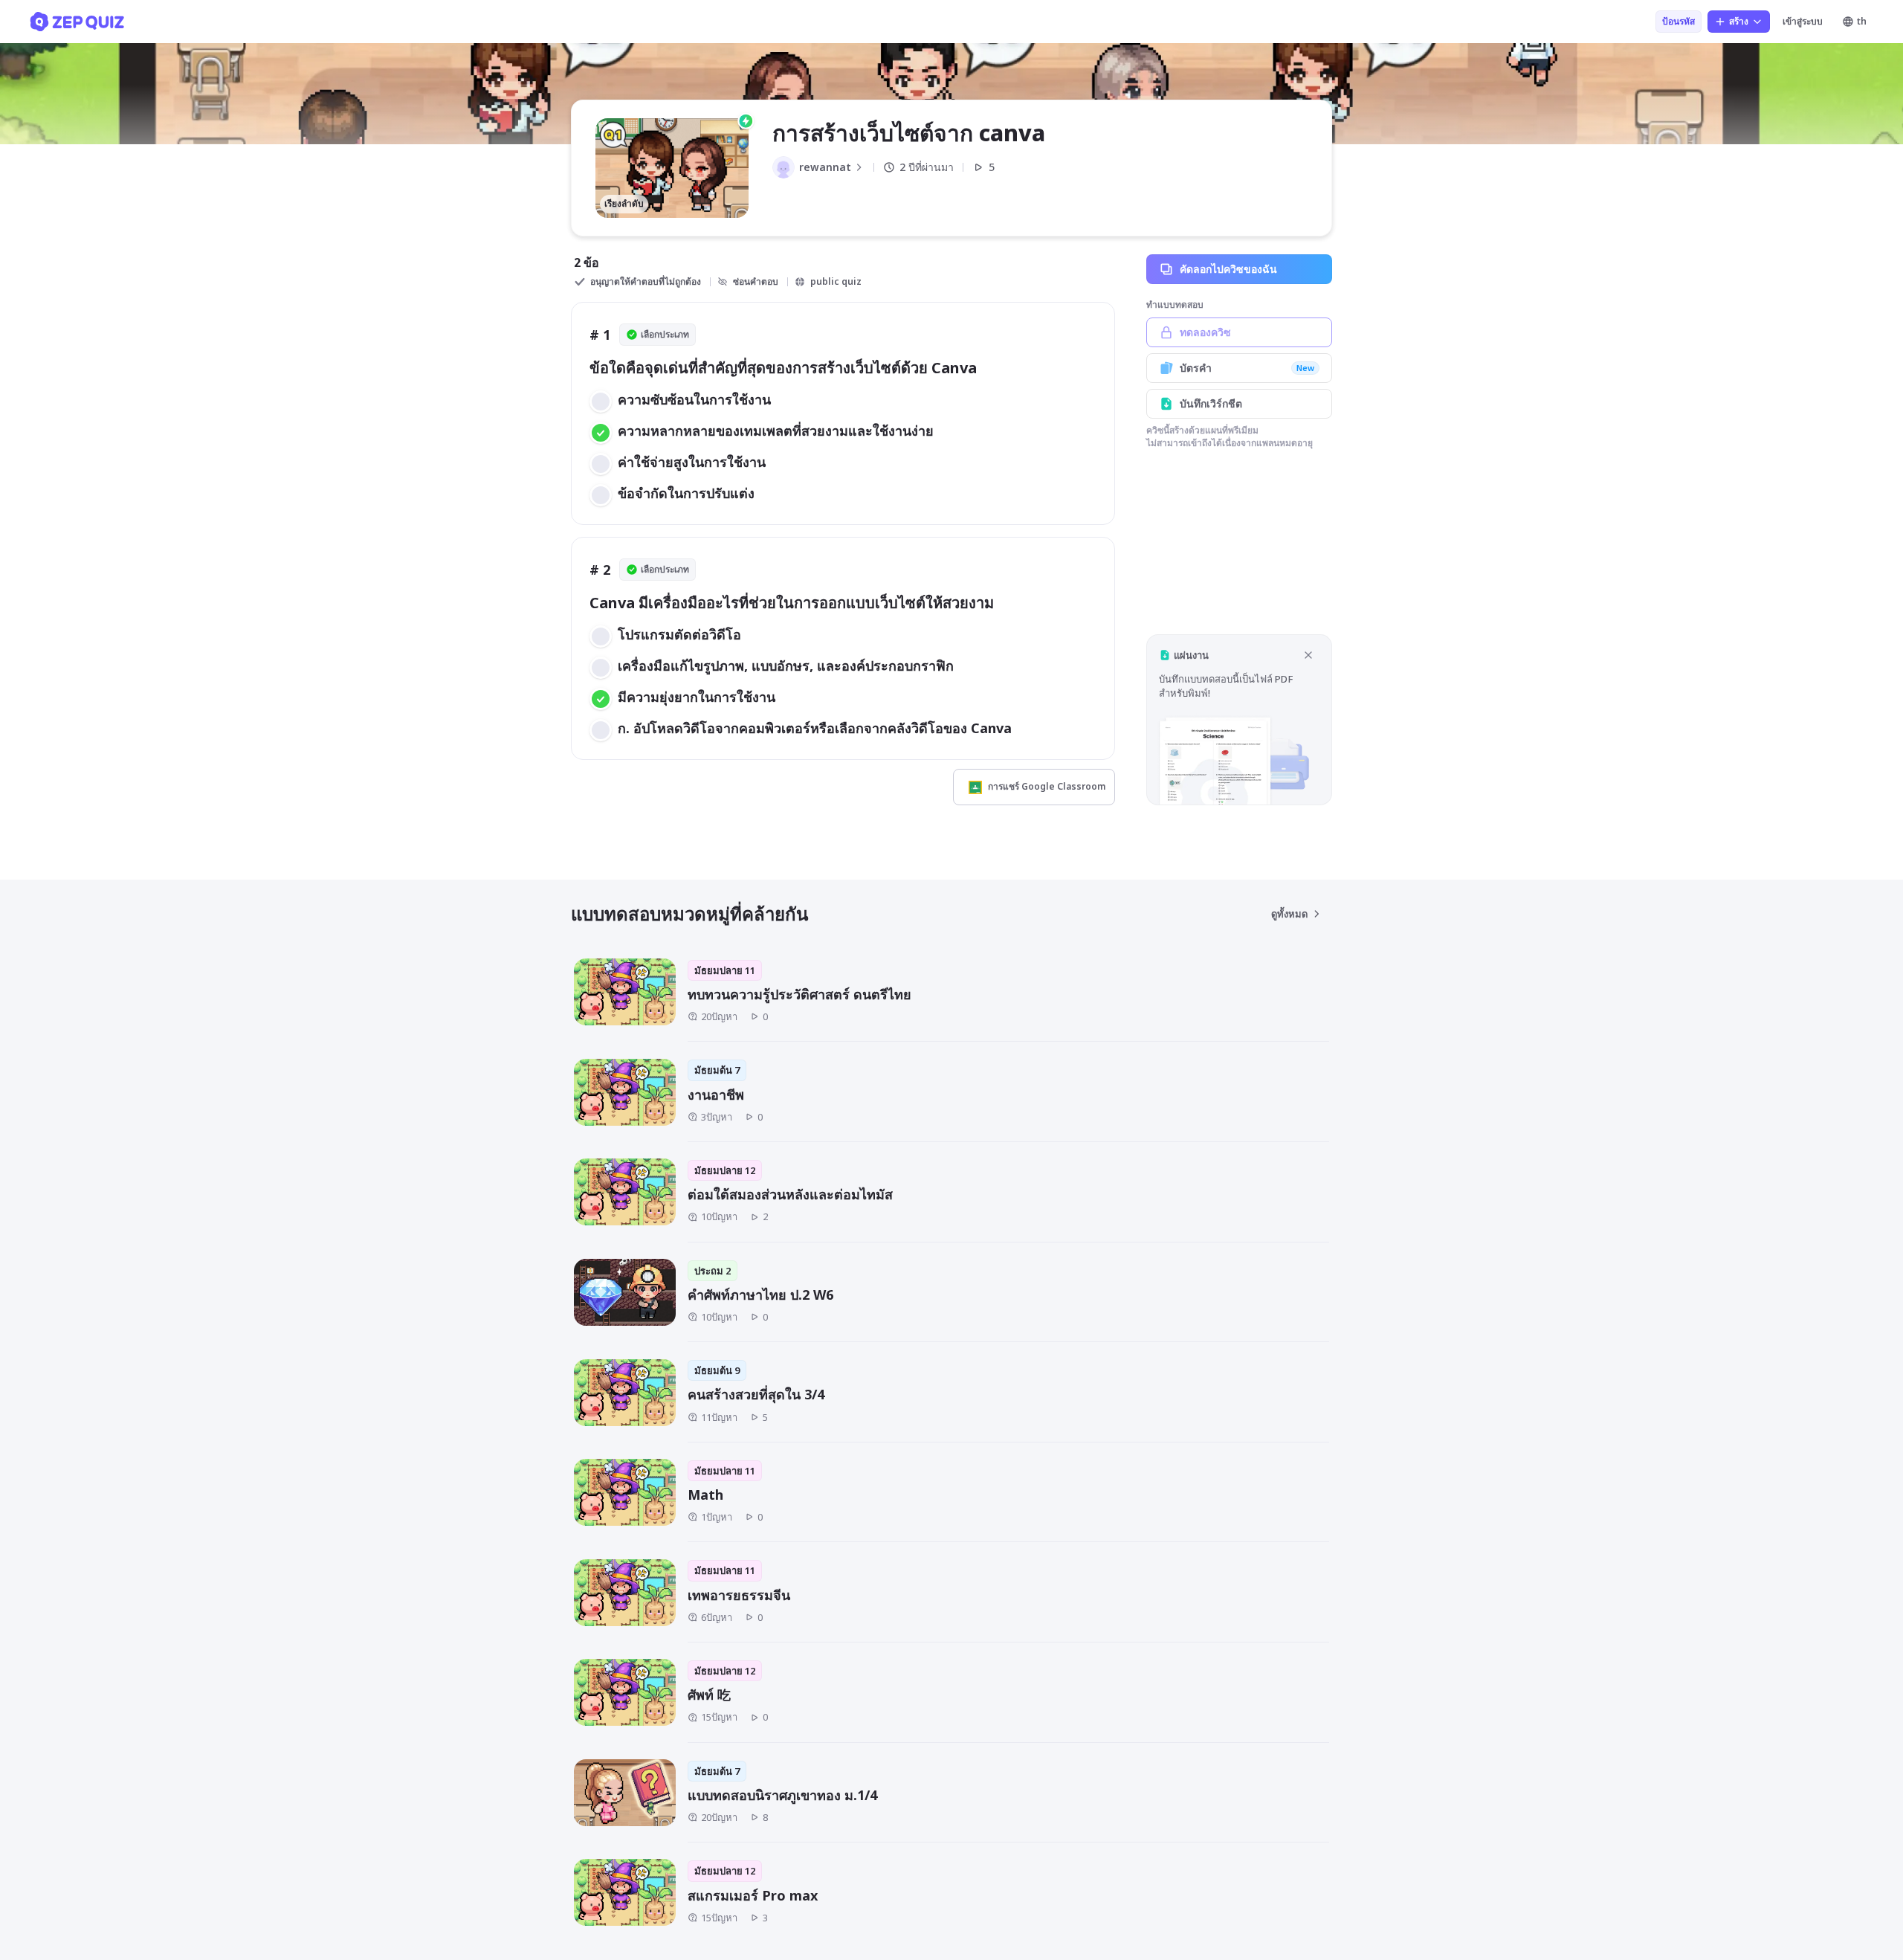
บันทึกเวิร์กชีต (1211, 403)
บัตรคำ (1247, 368)
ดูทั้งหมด (1289, 914)
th (1862, 21)
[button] (1239, 719)
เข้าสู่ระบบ (1803, 21)
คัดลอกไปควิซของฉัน (1228, 269)
